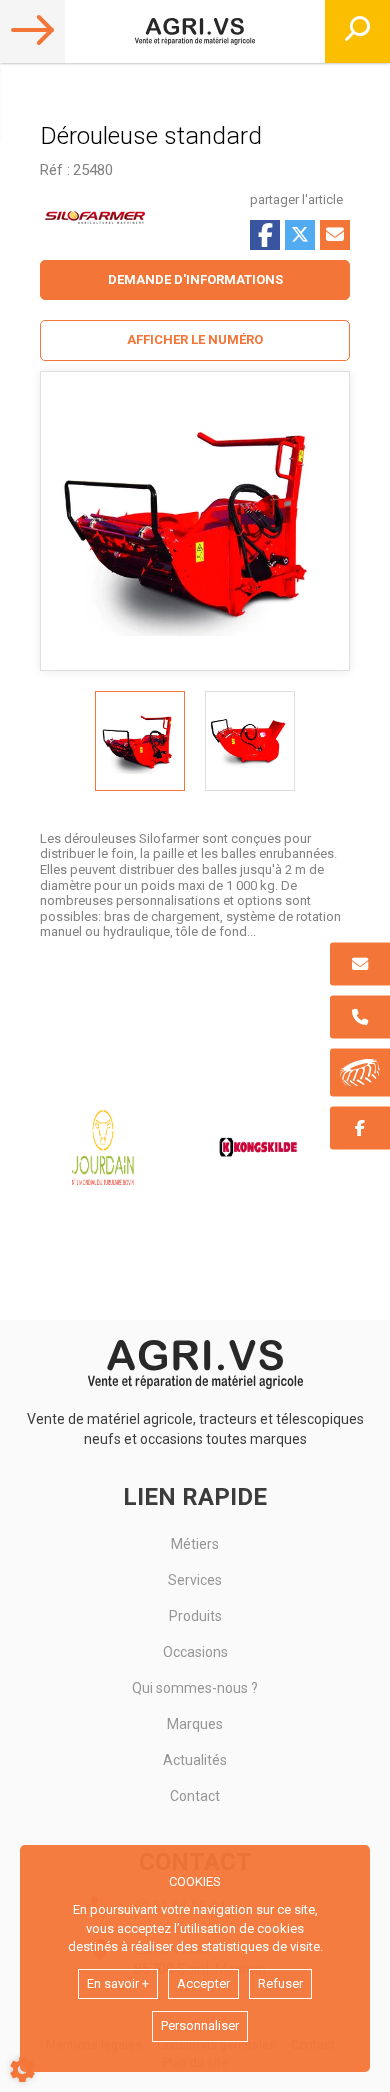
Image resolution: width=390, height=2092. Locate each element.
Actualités (195, 1760)
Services (195, 1580)
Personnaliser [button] (200, 2025)
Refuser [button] (280, 1983)
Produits (195, 1616)
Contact (195, 1796)
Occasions (195, 1652)
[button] (195, 340)
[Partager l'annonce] (335, 235)
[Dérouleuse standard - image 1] (140, 741)
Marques (195, 1724)
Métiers (195, 1544)
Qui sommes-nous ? (195, 1688)
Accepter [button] (203, 1983)
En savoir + (118, 1983)
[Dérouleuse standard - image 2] (250, 741)
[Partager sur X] (300, 235)
